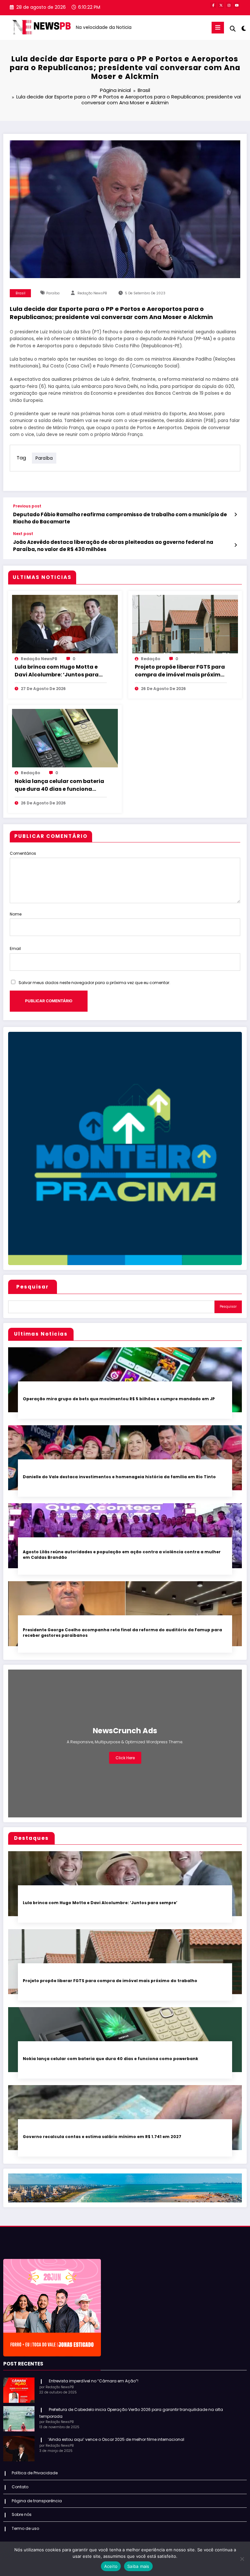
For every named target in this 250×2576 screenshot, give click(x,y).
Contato (20, 2487)
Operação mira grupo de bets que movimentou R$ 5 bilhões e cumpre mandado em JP (119, 1399)
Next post (23, 534)
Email (15, 948)
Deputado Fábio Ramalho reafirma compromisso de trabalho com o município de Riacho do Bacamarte (120, 518)
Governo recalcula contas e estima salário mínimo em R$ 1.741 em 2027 (102, 2137)
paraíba (53, 293)
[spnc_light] (243, 28)
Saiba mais (138, 2566)
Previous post (27, 506)
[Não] (242, 2559)
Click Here (125, 1758)
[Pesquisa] (233, 29)
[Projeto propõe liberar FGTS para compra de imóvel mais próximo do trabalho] (185, 624)
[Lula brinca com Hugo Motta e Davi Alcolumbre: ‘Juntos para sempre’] (65, 624)
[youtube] (237, 5)
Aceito (111, 2566)
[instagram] (229, 5)
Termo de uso (25, 2528)
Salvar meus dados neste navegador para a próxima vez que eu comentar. (94, 983)
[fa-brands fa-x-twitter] (221, 5)
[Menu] (218, 28)
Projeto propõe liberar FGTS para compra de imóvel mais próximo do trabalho (180, 671)
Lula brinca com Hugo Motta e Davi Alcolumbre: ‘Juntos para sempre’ (57, 671)
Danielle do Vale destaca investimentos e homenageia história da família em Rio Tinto (119, 1477)
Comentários (23, 853)
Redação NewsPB (92, 293)
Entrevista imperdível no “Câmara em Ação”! (93, 2381)
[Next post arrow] (236, 545)
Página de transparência (37, 2501)
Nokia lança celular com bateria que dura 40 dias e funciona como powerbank (59, 785)
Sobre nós (22, 2514)
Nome (16, 914)
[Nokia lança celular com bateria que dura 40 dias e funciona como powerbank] (65, 738)
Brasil (21, 293)
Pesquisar (33, 1287)
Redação (151, 659)
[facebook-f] (213, 5)
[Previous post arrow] (236, 515)
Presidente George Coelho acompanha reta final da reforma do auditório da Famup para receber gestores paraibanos (122, 1633)
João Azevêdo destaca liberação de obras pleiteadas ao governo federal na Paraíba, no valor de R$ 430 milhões (113, 545)
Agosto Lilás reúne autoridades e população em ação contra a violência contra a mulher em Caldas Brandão (122, 1555)
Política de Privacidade (35, 2473)
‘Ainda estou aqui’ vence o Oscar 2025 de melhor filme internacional (116, 2439)
